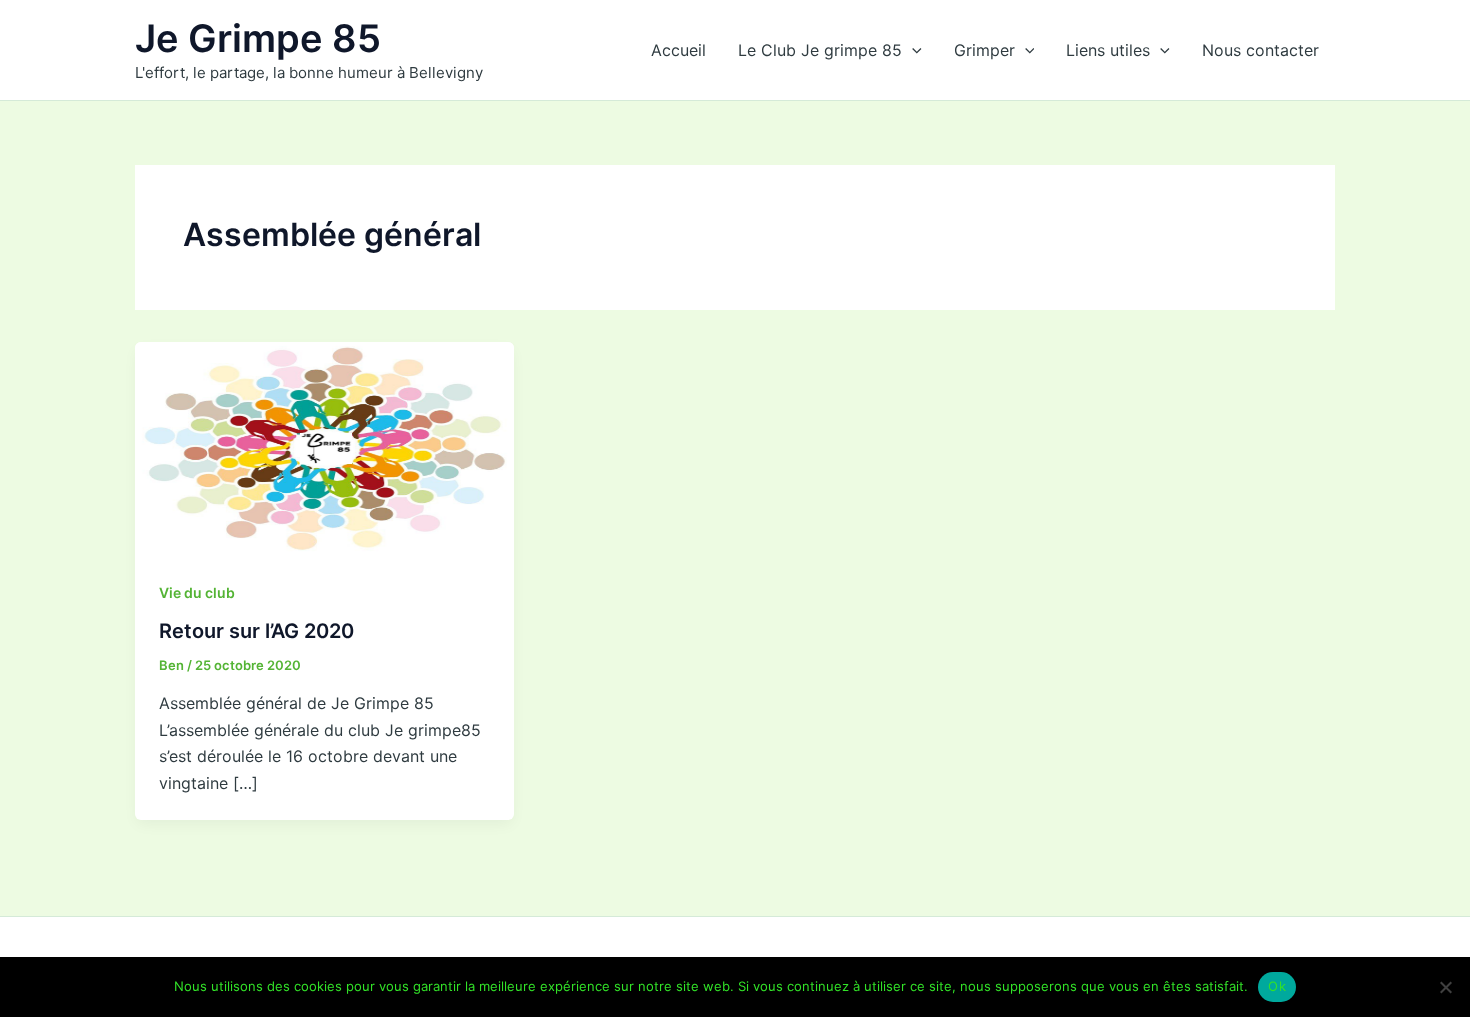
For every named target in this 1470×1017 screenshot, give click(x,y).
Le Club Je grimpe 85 (820, 50)
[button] (912, 50)
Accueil (678, 50)
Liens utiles (1108, 50)
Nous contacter (1260, 50)
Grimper (984, 50)
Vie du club (197, 592)
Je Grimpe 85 (258, 38)
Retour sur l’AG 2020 (256, 631)
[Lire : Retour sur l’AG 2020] (324, 447)
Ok (1277, 986)
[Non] (1445, 987)
